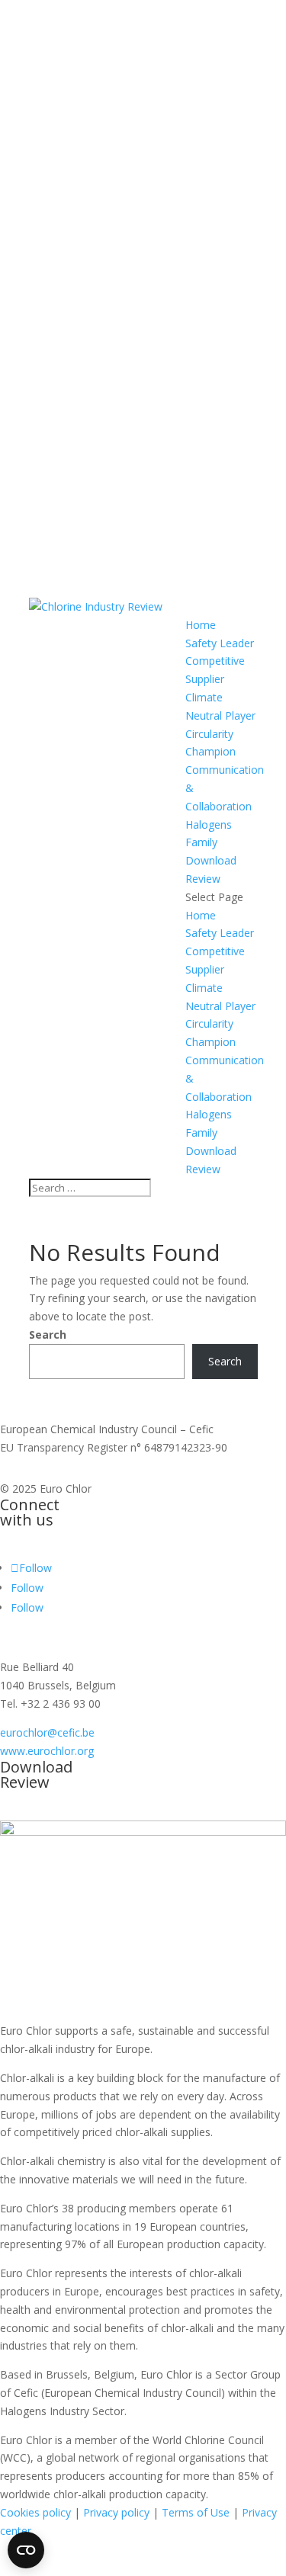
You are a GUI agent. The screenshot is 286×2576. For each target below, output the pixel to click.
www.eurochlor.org (47, 1751)
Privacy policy (116, 2512)
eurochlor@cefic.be (47, 1732)
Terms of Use (196, 2512)
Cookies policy (35, 2512)
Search (48, 1335)
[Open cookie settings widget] (26, 2550)
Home (201, 625)
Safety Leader (220, 643)
